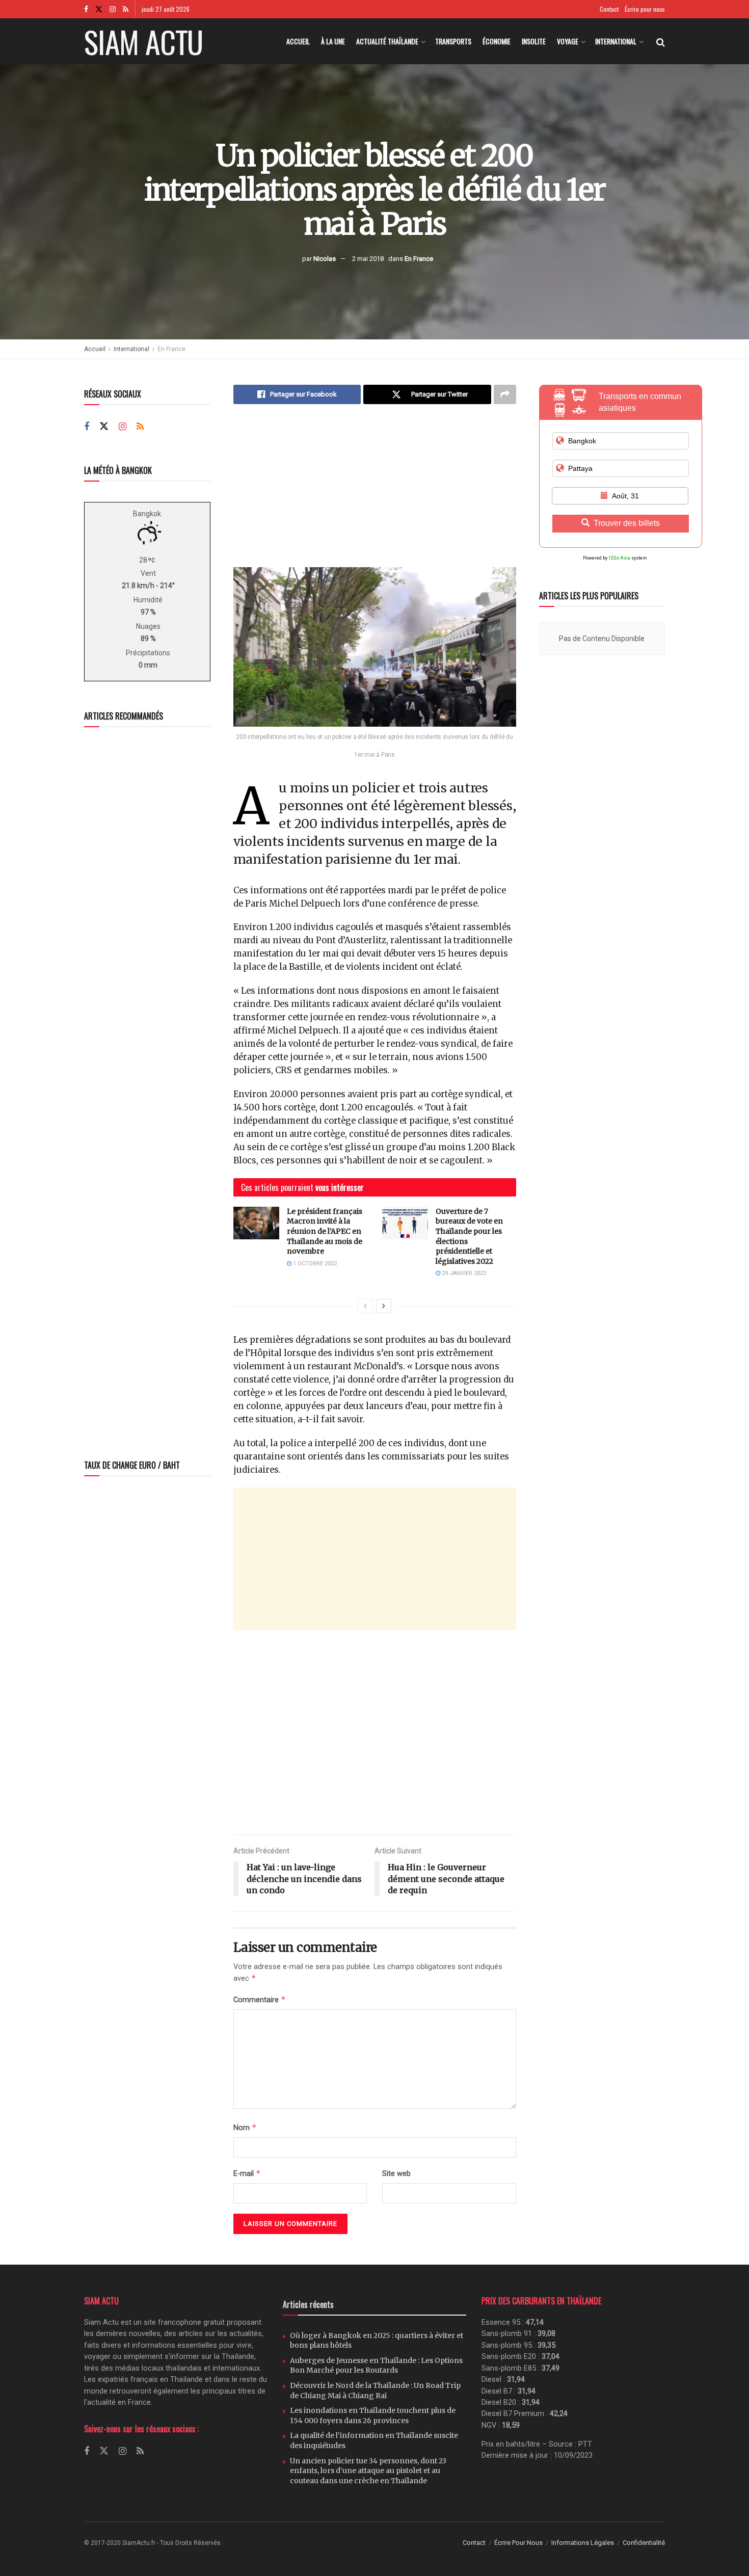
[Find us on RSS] (126, 9)
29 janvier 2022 (463, 1273)
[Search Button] (661, 41)
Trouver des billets (627, 523)
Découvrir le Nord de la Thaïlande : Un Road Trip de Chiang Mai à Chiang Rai (375, 2391)
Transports (453, 41)
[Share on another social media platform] (505, 394)
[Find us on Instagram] (113, 9)
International (616, 41)
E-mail (247, 2173)
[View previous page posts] (365, 1306)
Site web (396, 2173)
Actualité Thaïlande (387, 41)
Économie (497, 41)
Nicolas (325, 258)
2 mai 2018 (368, 258)
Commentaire (260, 1999)
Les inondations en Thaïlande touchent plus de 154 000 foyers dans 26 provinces (373, 2415)
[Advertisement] (375, 493)
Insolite (534, 41)
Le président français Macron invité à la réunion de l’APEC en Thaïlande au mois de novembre (325, 1231)
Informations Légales (583, 2543)
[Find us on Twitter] (99, 9)
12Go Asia (619, 558)
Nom (245, 2127)
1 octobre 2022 (314, 1264)
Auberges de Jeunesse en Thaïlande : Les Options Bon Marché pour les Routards (376, 2366)
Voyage (568, 41)
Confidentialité (644, 2543)
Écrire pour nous (645, 9)
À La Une (333, 41)
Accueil (298, 41)
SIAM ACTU (143, 41)
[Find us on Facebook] (86, 9)
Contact (609, 9)
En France (419, 258)
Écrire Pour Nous (518, 2543)
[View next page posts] (384, 1306)
